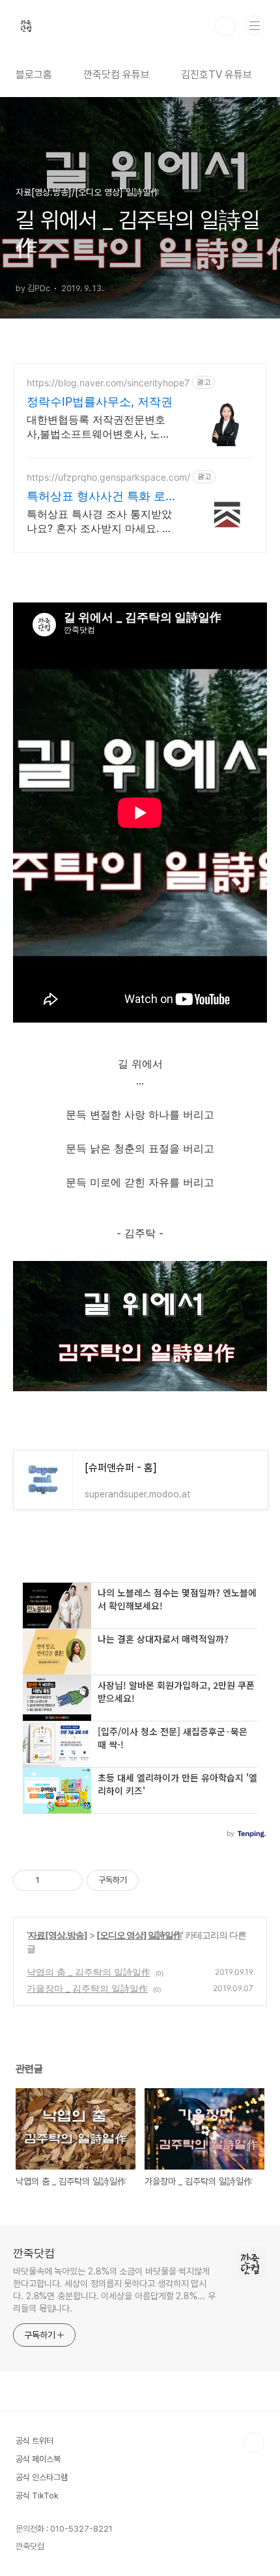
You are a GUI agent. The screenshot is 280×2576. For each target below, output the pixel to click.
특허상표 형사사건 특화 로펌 (96, 497)
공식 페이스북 (38, 2459)
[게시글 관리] (68, 1880)
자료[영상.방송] (58, 1935)
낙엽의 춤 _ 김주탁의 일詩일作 (89, 1972)
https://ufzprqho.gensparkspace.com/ (108, 477)
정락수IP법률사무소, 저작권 (100, 402)
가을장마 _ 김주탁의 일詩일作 (87, 1988)
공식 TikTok (37, 2496)
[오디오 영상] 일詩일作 (139, 1935)
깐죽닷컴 (34, 2253)
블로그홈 (34, 75)
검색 (225, 26)
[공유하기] (52, 1880)
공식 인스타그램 (42, 2477)
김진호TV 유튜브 (217, 75)
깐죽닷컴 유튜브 (117, 75)
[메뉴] (255, 25)
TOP (254, 2442)
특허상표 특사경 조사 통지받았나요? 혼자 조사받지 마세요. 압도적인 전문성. (100, 521)
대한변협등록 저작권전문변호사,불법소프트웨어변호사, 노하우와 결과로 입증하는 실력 (99, 427)
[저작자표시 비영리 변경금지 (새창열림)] (156, 1880)
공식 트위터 (35, 2441)
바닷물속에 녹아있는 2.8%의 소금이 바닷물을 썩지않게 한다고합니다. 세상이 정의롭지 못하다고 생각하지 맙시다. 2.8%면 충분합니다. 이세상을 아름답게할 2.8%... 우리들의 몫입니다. (114, 2290)
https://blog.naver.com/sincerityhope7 (108, 383)
